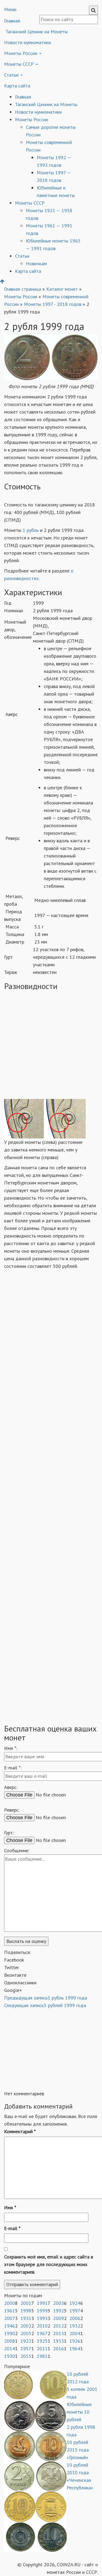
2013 (58, 2333)
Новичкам (36, 264)
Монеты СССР (20, 64)
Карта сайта (17, 86)
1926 (75, 2341)
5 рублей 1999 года (45, 2005)
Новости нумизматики (27, 42)
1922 (26, 2341)
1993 (42, 2318)
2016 (58, 2348)
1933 (58, 2341)
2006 (75, 2318)
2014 (10, 2348)
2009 (58, 2318)
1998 (26, 2311)
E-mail (12, 2228)
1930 (10, 2356)
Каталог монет (62, 289)
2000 (10, 2303)
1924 (75, 2303)
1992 (58, 2311)
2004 (75, 2333)
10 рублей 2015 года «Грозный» (78, 2450)
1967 (42, 2333)
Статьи (12, 75)
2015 (26, 2356)
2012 (58, 2326)
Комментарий (20, 2131)
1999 (42, 2311)
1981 (42, 2356)
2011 (42, 2348)
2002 (26, 2326)
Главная (23, 97)
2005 (26, 2333)
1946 (10, 2326)
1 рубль (31, 530)
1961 (10, 2311)
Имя (10, 2207)
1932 (75, 2326)
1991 (42, 2303)
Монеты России (21, 53)
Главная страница (23, 289)
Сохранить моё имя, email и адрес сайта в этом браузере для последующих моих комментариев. (49, 2264)
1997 (75, 2311)
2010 (42, 2326)
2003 (58, 2303)
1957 (26, 2348)
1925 (42, 2341)
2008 (10, 2341)
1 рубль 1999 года (46, 1998)
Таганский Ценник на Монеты (36, 32)
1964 (75, 2348)
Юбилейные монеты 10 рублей (79, 2412)
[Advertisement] (51, 1046)
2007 (10, 2318)
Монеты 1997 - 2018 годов (53, 304)
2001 (26, 2303)
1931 (26, 2318)
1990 (10, 2333)
